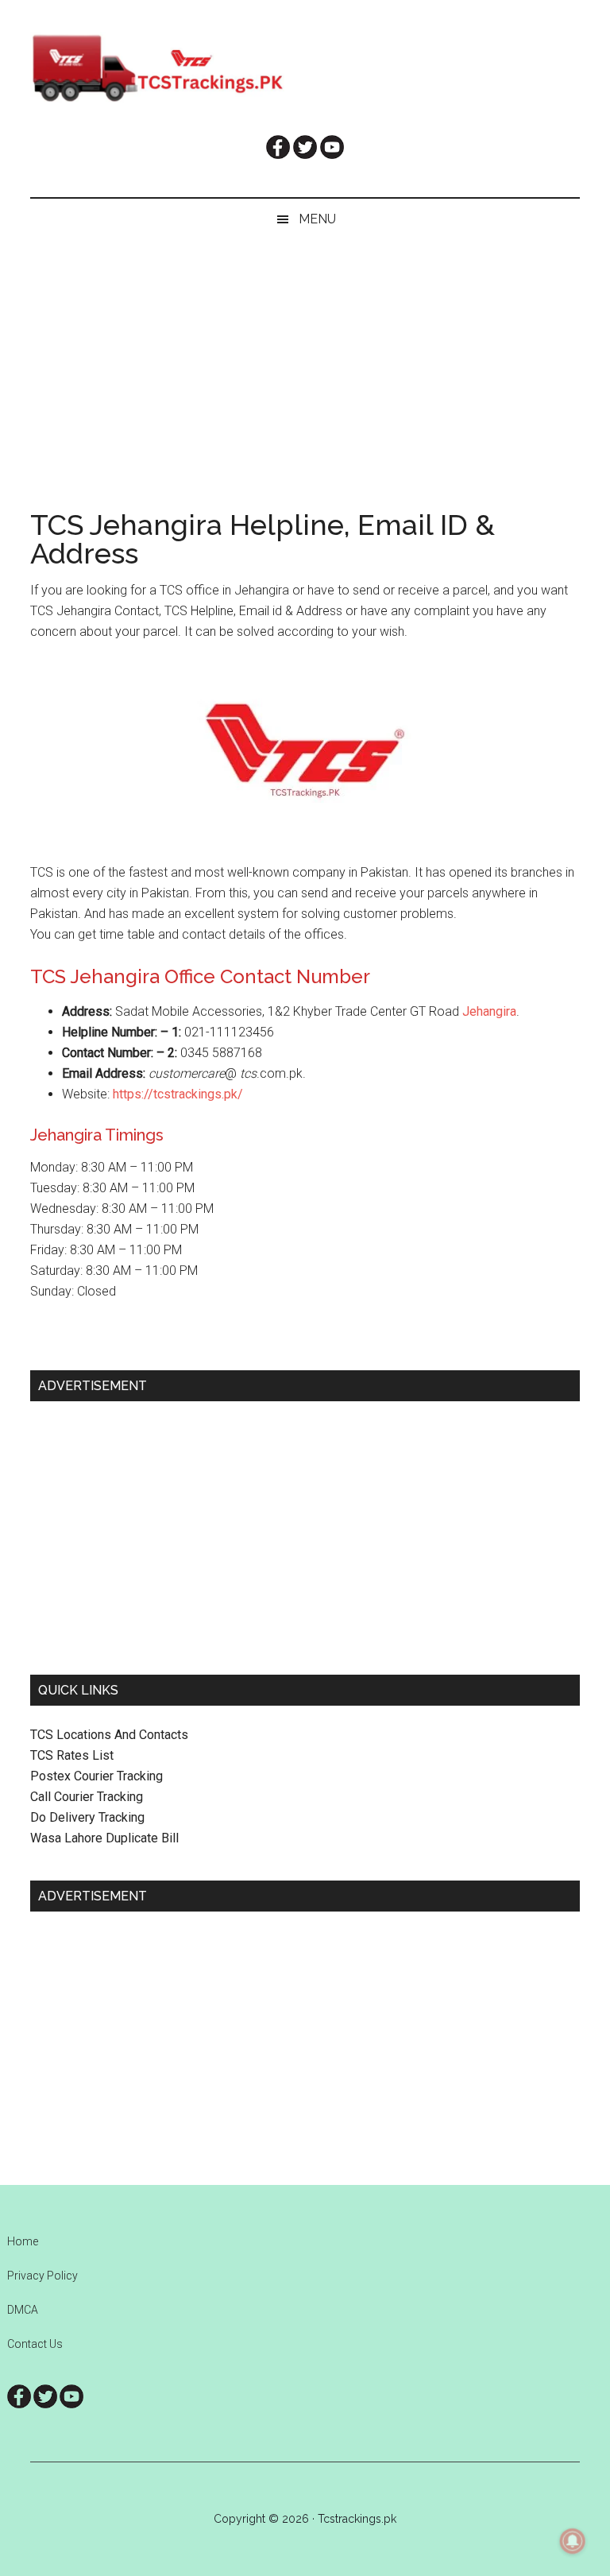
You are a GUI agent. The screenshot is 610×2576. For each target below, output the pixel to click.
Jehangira (489, 1011)
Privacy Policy (42, 2276)
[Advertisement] (305, 359)
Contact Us (35, 2344)
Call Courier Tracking (87, 1797)
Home (23, 2241)
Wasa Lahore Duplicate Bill (104, 1838)
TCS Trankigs (305, 68)
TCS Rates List (72, 1755)
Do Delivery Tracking (87, 1817)
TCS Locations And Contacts (109, 1735)
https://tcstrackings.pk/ (178, 1094)
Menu (317, 219)
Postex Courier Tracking (97, 1776)
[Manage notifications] (573, 2541)
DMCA (23, 2310)
